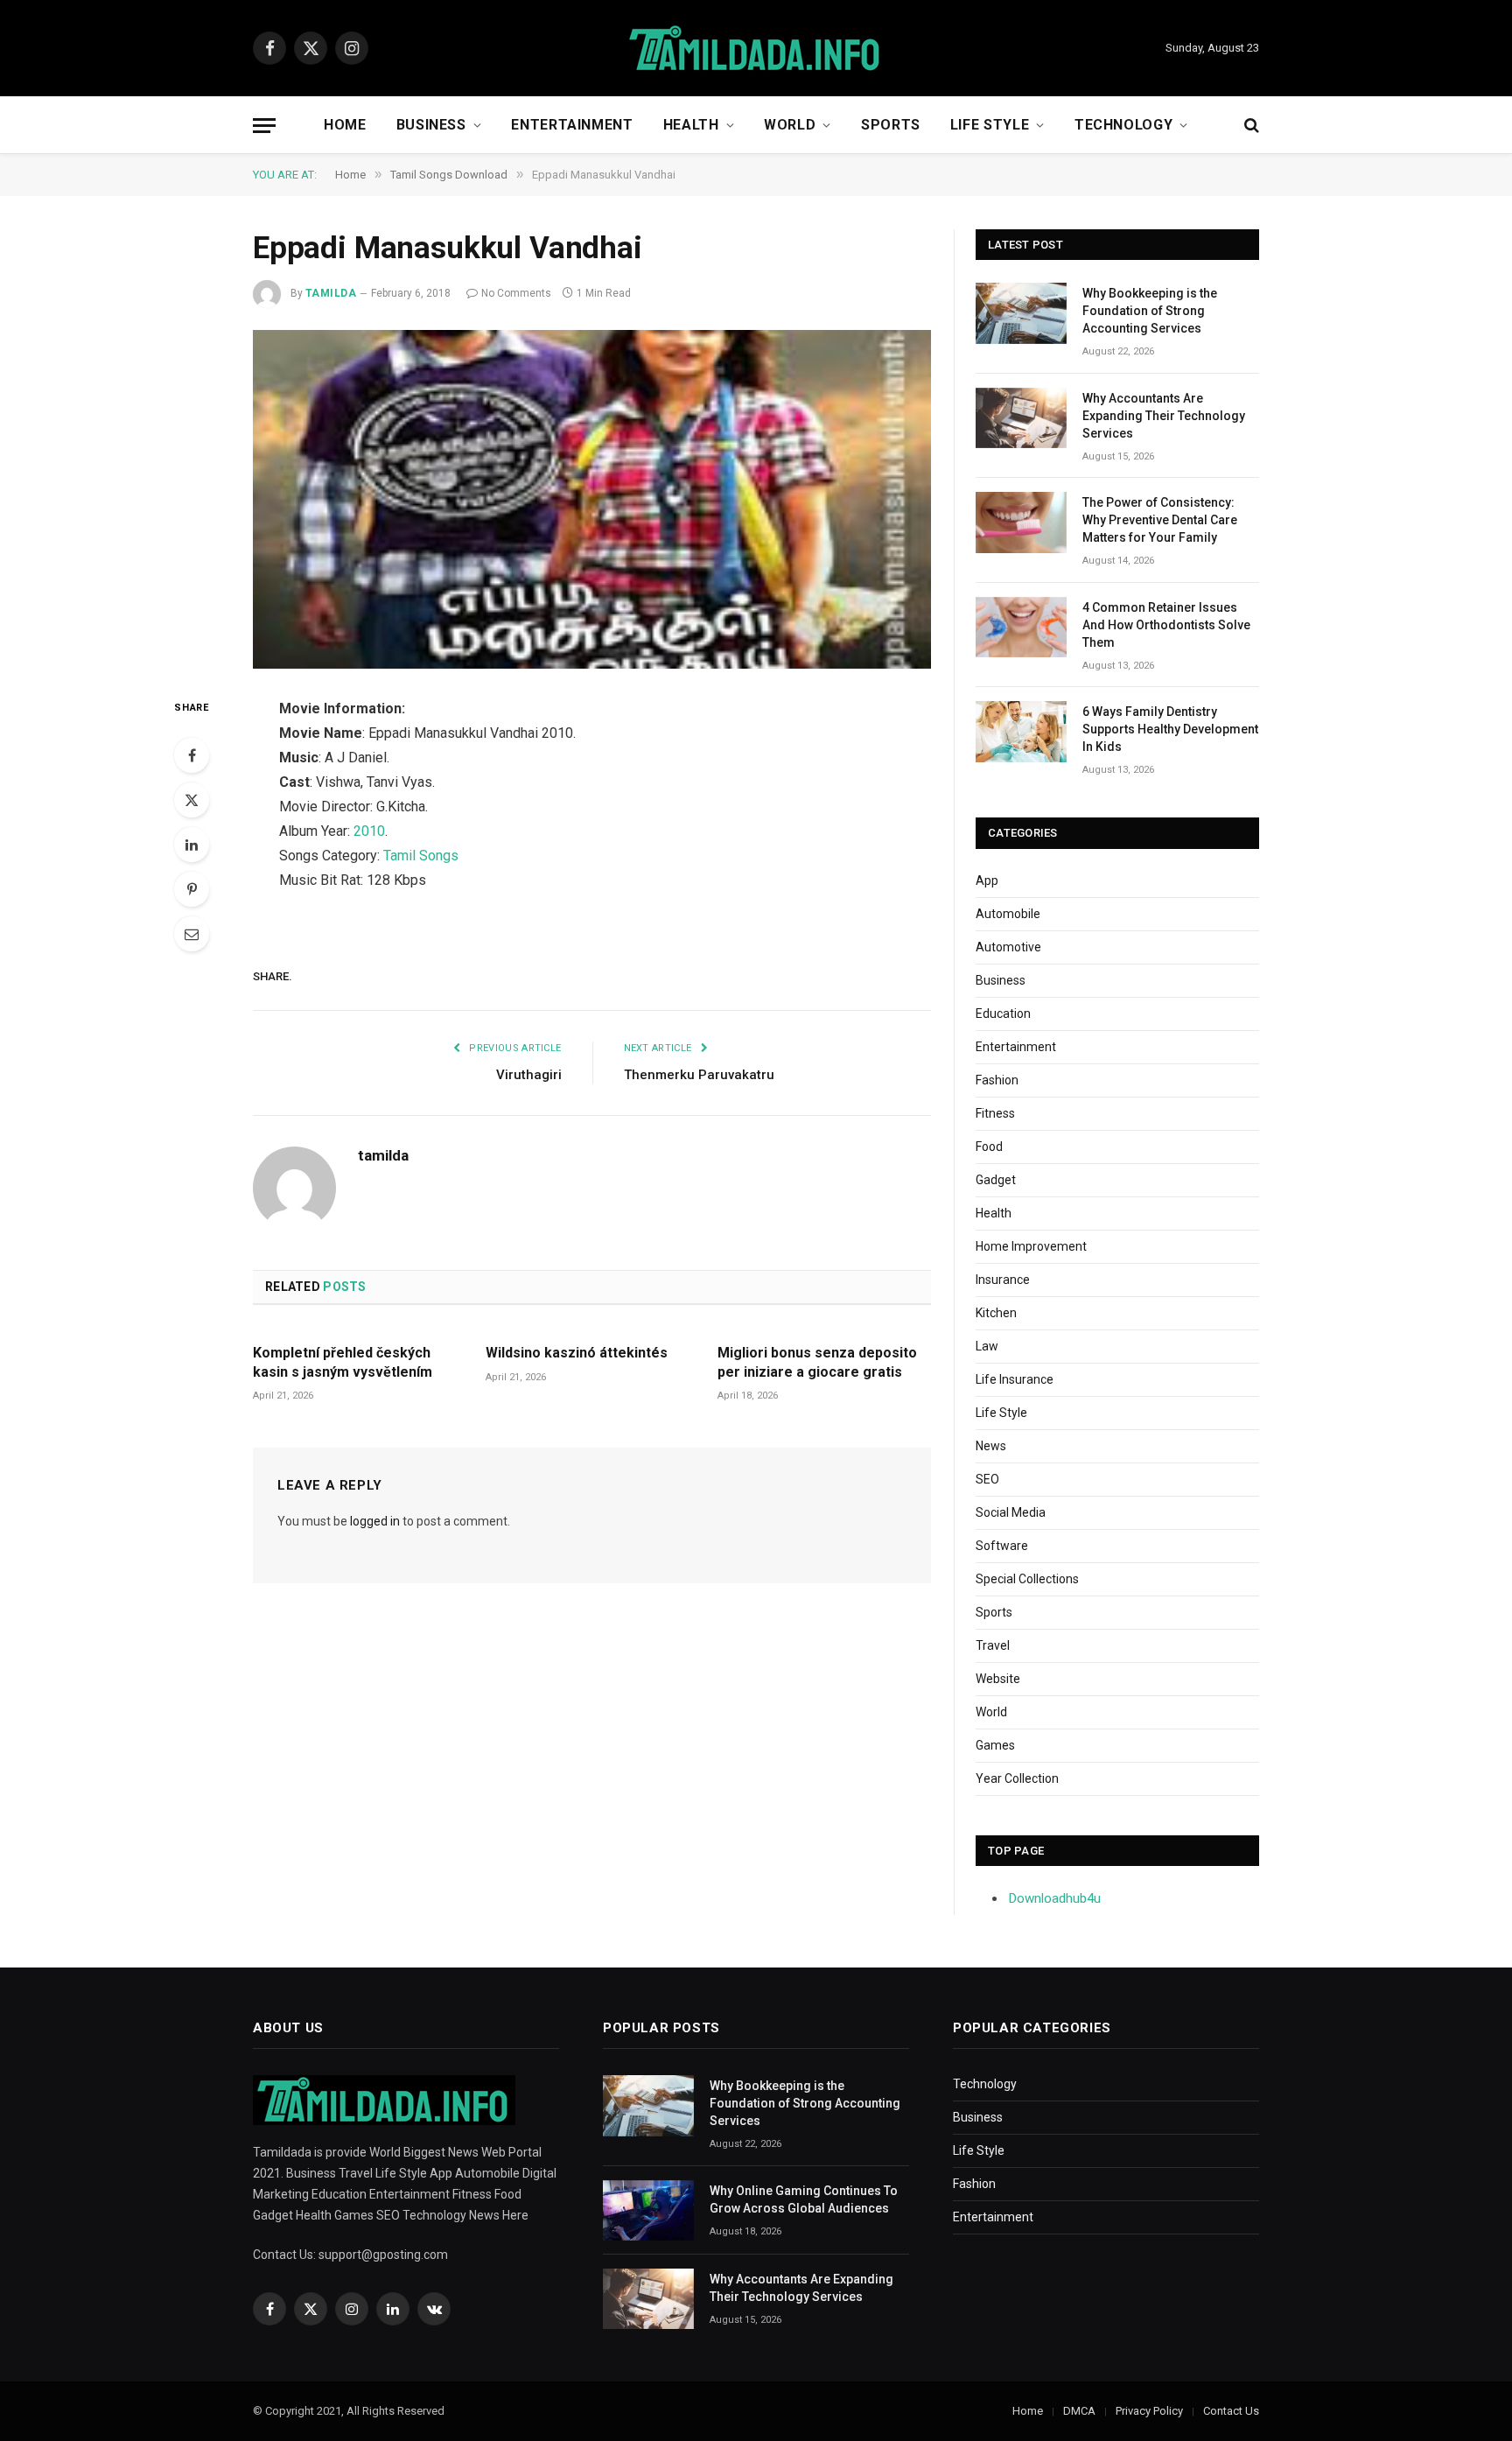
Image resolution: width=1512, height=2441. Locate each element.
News (991, 1446)
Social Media (1011, 1512)
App (987, 880)
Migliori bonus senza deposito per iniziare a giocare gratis (817, 1362)
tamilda (331, 293)
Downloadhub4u (1055, 1898)
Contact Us (1231, 2411)
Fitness (995, 1113)
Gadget (996, 1180)
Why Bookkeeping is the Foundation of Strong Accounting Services (1150, 311)
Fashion (997, 1080)
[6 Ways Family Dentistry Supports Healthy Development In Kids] (1021, 731)
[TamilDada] (756, 49)
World (790, 125)
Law (987, 1346)
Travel (993, 1645)
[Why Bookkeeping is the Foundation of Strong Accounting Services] (1021, 313)
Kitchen (996, 1313)
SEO (987, 1479)
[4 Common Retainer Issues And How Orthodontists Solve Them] (1021, 627)
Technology (1123, 125)
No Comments (516, 293)
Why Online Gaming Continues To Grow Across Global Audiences (804, 2199)
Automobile (1008, 914)
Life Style (990, 125)
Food (989, 1147)
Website (998, 1679)
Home (345, 125)
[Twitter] (192, 800)
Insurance (1003, 1280)
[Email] (192, 934)
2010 (369, 831)
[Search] (1250, 126)
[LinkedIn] (192, 845)
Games (995, 1745)
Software (1002, 1546)
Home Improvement (1031, 1246)
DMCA (1079, 2411)
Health (691, 125)
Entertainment (572, 125)
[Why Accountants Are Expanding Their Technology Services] (1021, 418)
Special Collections (1027, 1579)
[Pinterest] (192, 889)
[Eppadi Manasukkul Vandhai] (592, 500)
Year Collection (1017, 1778)
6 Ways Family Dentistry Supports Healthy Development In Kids (1170, 729)
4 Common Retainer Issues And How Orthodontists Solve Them (1166, 625)
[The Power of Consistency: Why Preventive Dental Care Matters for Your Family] (1021, 522)
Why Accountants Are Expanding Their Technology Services (1164, 416)
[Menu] (264, 126)
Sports (891, 125)
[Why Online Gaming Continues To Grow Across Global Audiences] (648, 2210)
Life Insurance (1015, 1379)
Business (431, 125)
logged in (375, 1521)
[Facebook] (192, 755)
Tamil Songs (421, 856)
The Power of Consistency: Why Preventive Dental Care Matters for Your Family (1160, 520)
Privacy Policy (1149, 2411)
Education (1003, 1014)
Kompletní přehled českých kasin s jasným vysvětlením (343, 1362)
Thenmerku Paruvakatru (699, 1075)
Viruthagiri (529, 1075)
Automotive (1008, 947)
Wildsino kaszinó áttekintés (577, 1353)
